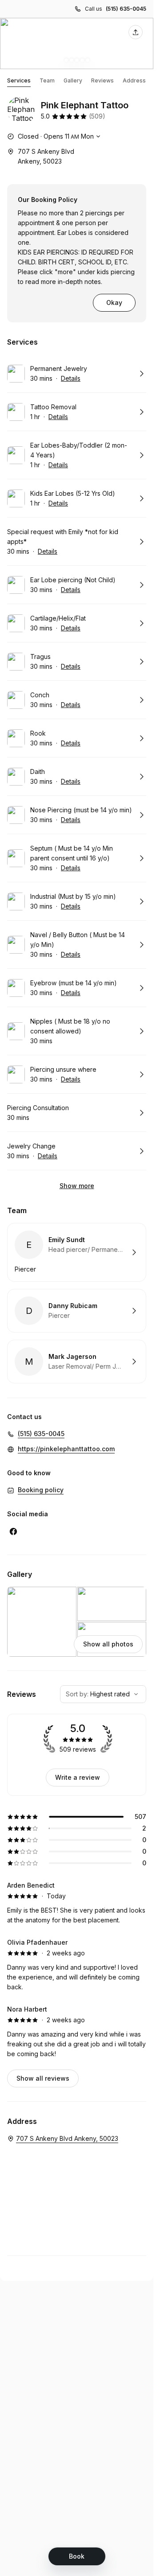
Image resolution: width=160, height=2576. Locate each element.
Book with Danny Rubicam (77, 1311)
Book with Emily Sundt (77, 1252)
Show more (77, 1186)
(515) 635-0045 (126, 9)
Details (71, 378)
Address (134, 80)
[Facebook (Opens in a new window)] (13, 1531)
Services (19, 80)
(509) (97, 116)
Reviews (102, 80)
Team (47, 80)
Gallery (73, 80)
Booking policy (41, 1490)
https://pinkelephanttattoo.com (66, 1449)
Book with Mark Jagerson (77, 1362)
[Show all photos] (77, 43)
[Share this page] (136, 32)
